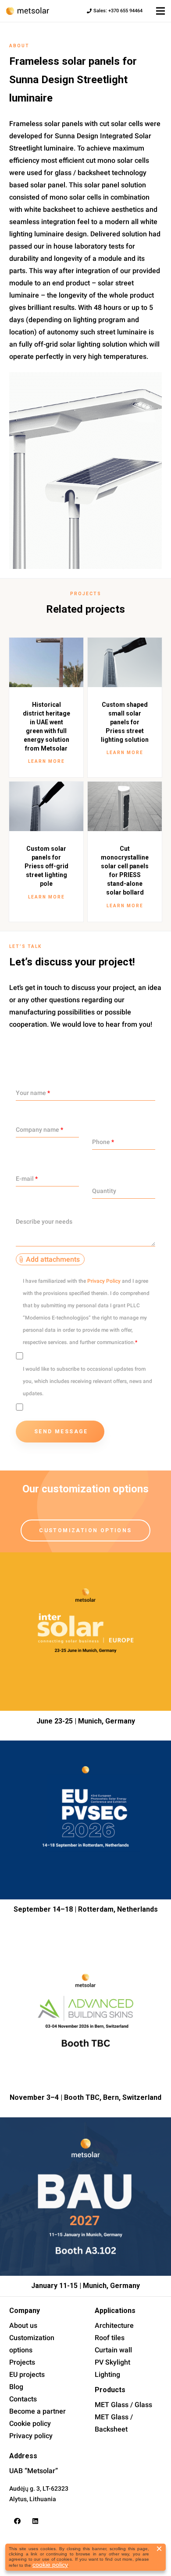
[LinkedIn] (36, 2521)
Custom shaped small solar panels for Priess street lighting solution (125, 722)
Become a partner (37, 2411)
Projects (22, 2362)
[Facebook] (18, 2521)
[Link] (28, 11)
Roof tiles (110, 2338)
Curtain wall (113, 2350)
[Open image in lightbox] (85, 470)
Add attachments (53, 1259)
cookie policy (50, 2565)
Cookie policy (30, 2423)
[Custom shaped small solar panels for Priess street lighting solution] (125, 662)
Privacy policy (31, 2436)
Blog (16, 2387)
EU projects (27, 2374)
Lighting (107, 2374)
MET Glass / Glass (123, 2405)
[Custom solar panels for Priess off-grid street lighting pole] (46, 806)
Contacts (23, 2399)
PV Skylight (112, 2362)
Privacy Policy (104, 1281)
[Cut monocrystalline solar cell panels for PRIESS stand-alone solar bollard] (125, 806)
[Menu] (160, 11)
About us (23, 2325)
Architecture (114, 2325)
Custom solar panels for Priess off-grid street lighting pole (46, 866)
